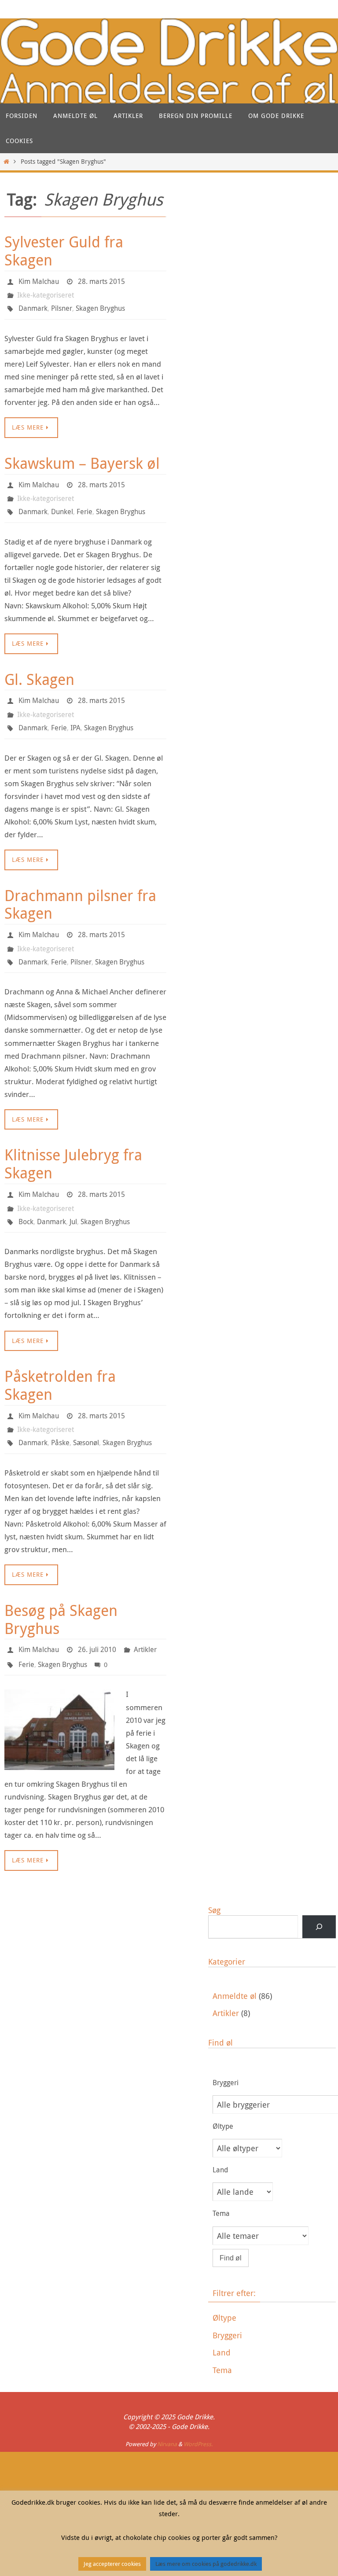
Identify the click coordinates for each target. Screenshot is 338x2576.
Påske (60, 1415)
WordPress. (198, 2409)
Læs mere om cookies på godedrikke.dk (206, 2564)
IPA (75, 714)
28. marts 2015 (101, 280)
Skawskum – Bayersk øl (82, 458)
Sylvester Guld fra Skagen (64, 251)
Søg (214, 1875)
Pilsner (62, 305)
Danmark (33, 305)
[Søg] (319, 1892)
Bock (26, 1198)
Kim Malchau (39, 280)
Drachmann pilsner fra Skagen (80, 889)
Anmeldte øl (235, 1961)
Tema (222, 2336)
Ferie (84, 503)
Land (222, 2318)
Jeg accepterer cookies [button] (112, 2564)
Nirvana (167, 2409)
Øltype (224, 2283)
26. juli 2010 (97, 1619)
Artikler (145, 1619)
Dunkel (62, 503)
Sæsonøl (86, 1415)
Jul (73, 1198)
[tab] (274, 2283)
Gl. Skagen (39, 669)
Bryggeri (227, 2300)
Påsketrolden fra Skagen (60, 1360)
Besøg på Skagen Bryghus (61, 1590)
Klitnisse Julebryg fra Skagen (73, 1144)
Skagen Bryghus (100, 305)
